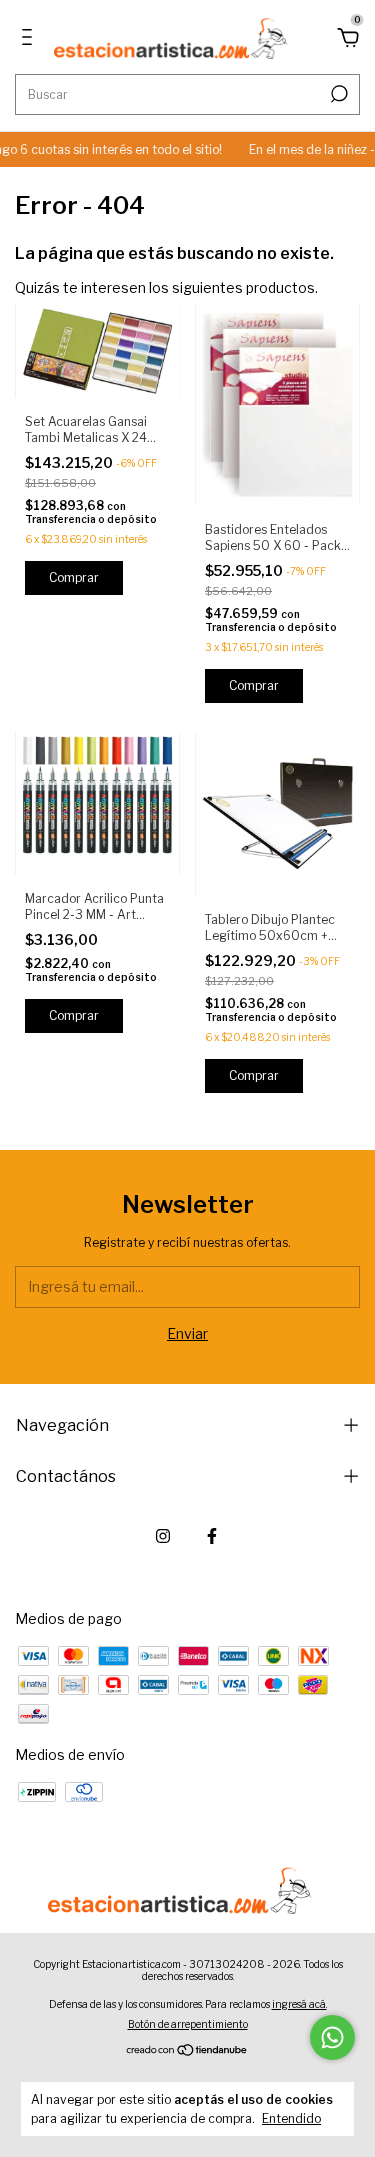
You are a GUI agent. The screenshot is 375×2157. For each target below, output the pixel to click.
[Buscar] (337, 94)
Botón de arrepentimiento (188, 2024)
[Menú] (30, 39)
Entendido (291, 2118)
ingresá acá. (299, 2004)
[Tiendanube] (187, 2051)
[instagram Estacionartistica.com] (163, 1536)
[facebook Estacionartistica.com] (212, 1536)
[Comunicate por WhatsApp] (332, 2037)
